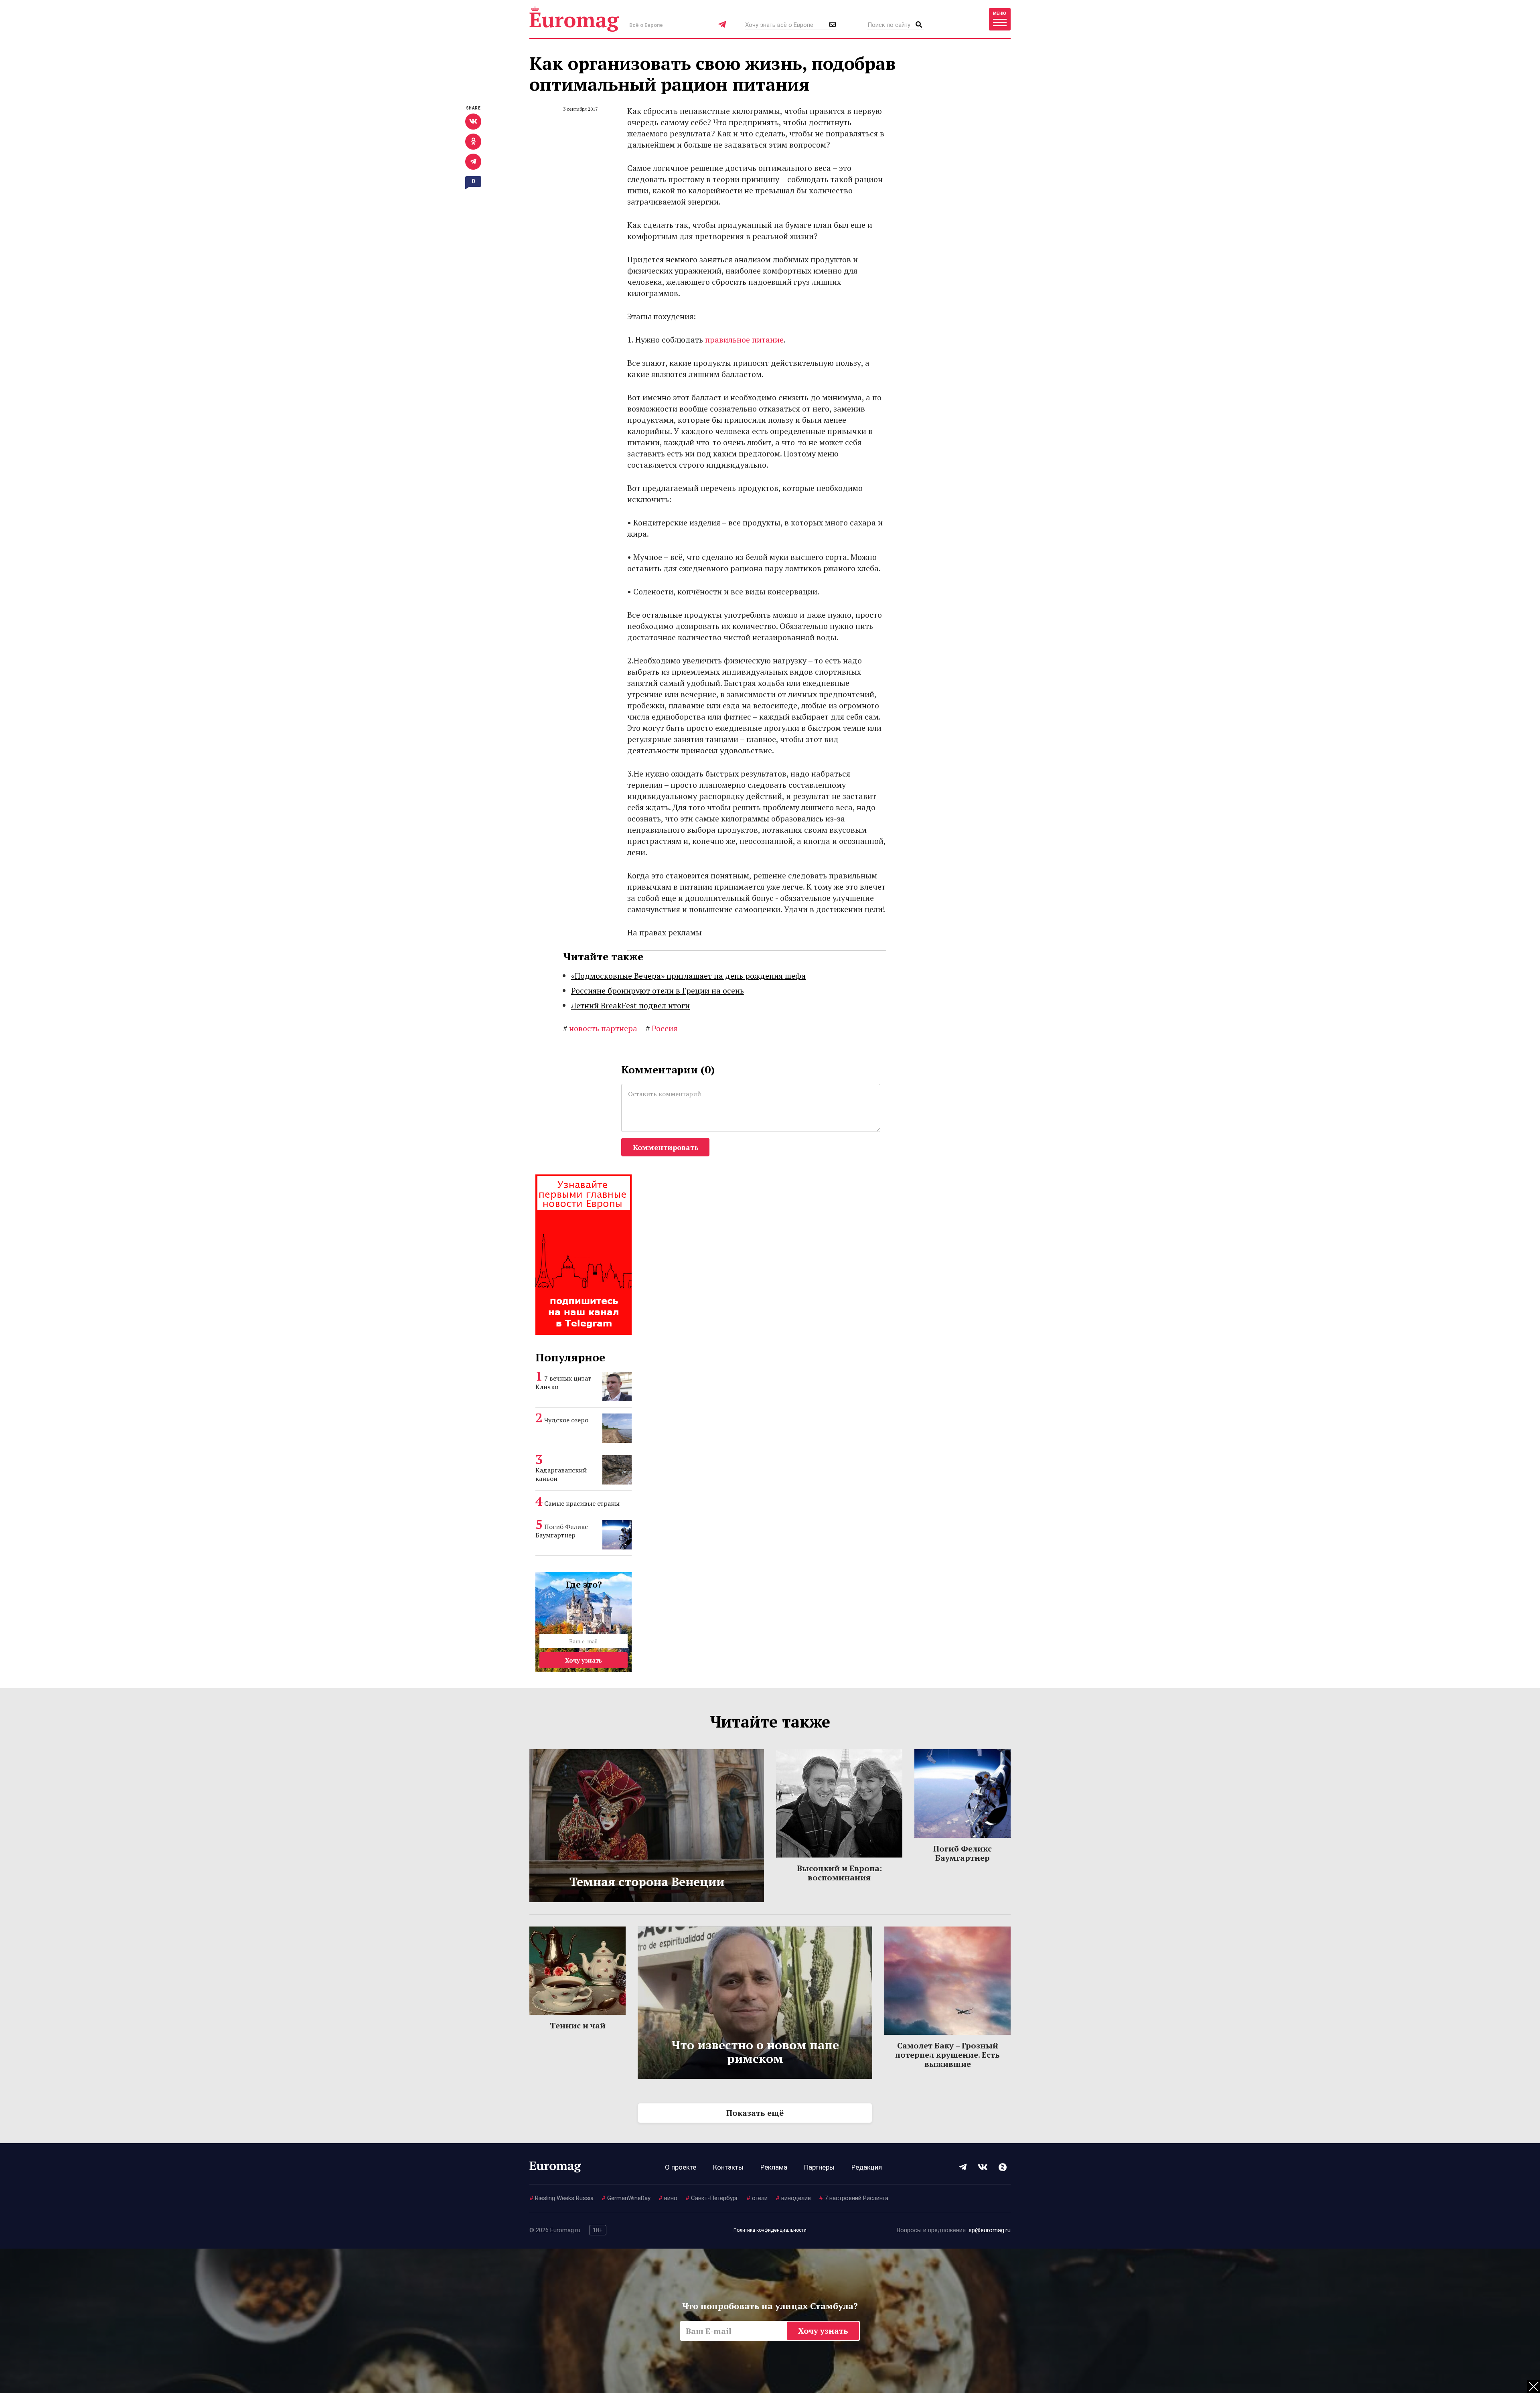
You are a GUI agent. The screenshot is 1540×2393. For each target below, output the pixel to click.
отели (757, 2198)
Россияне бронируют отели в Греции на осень (658, 991)
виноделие (793, 2198)
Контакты (728, 2167)
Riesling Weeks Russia (561, 2198)
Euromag (574, 19)
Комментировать (666, 1147)
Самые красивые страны (582, 1503)
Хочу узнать (584, 1660)
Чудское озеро (566, 1420)
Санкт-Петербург (712, 2198)
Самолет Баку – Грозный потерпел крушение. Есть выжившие (947, 2055)
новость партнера (600, 1028)
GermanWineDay (626, 2198)
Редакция (867, 2167)
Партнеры (819, 2167)
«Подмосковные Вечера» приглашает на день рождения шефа (688, 976)
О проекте (681, 2167)
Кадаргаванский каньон (561, 1474)
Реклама (774, 2167)
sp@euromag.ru (990, 2230)
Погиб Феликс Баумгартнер (562, 1531)
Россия (662, 1028)
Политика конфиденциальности (770, 2230)
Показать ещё (755, 2113)
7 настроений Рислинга (854, 2198)
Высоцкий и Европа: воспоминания (839, 1873)
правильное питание (744, 340)
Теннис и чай (578, 2025)
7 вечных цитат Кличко (563, 1382)
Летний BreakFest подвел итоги (630, 1005)
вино (668, 2198)
